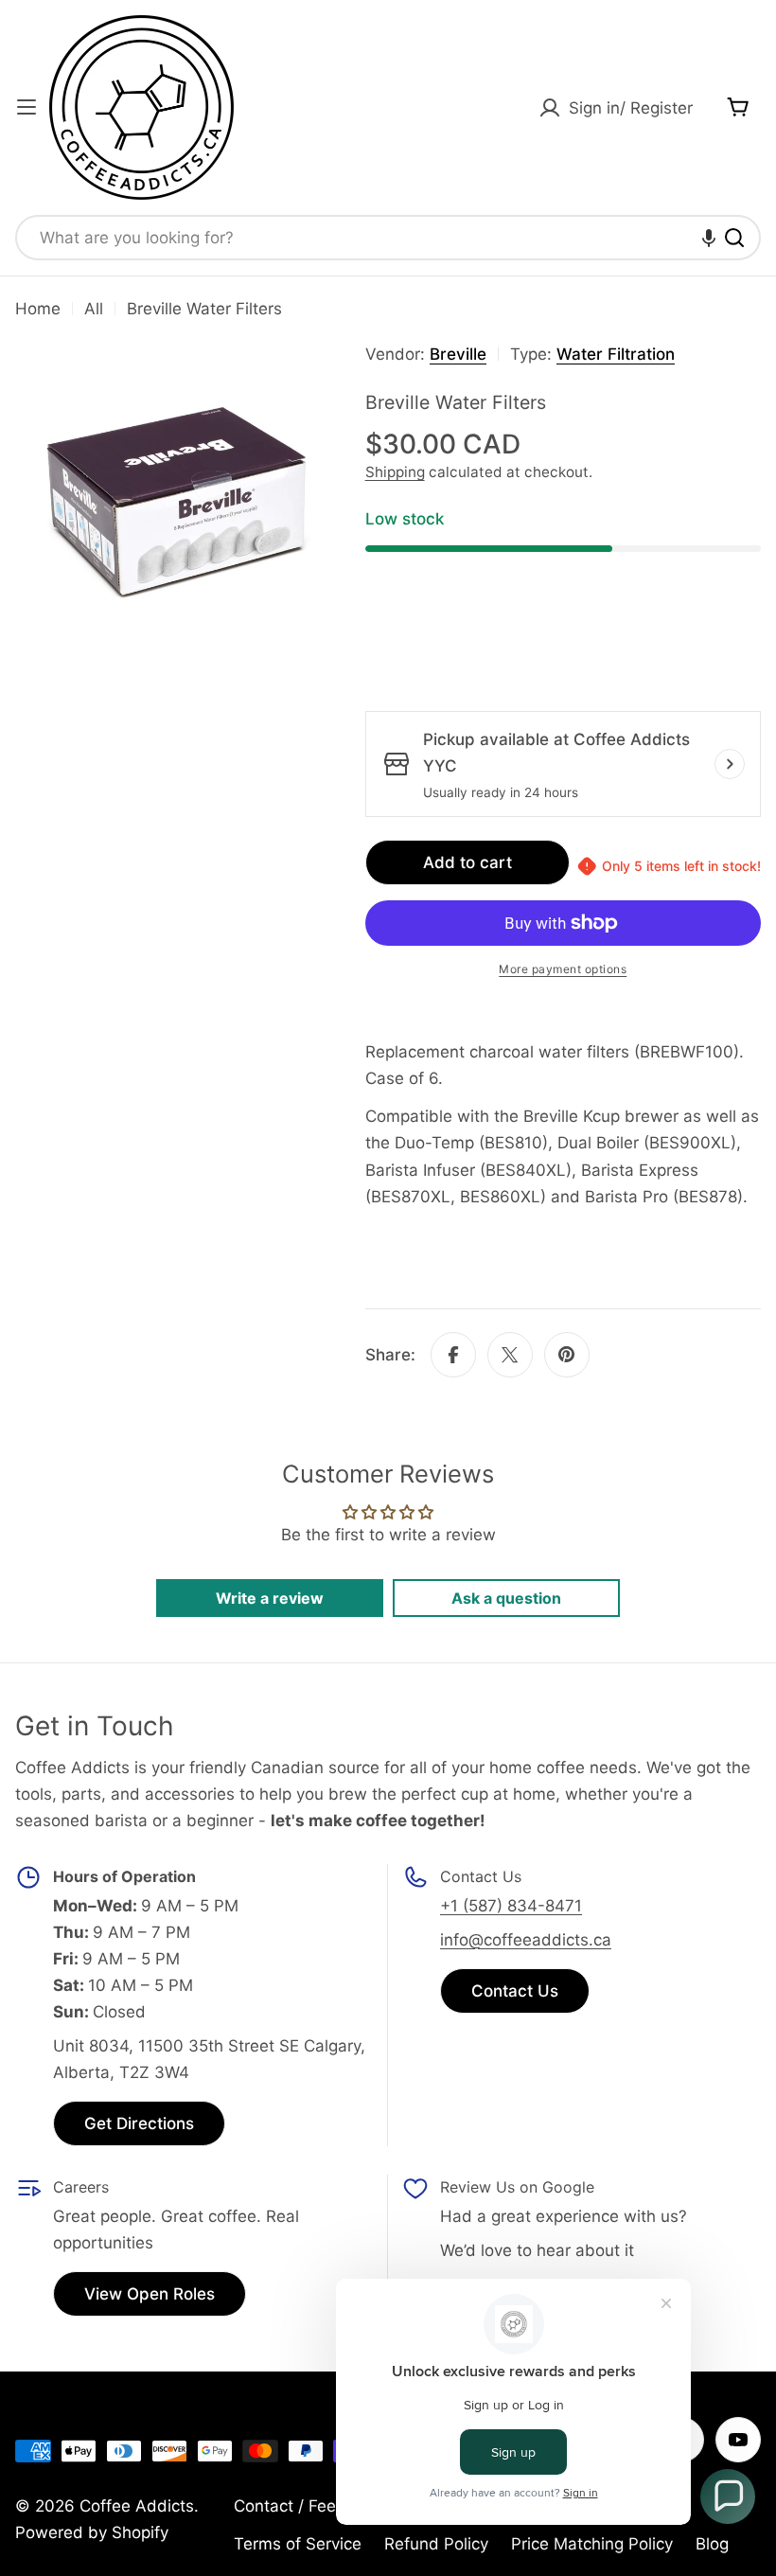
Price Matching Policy (592, 2544)
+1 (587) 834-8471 (511, 1906)
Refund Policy (436, 2544)
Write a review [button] (270, 1598)
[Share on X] (510, 1355)
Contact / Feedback (309, 2506)
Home (38, 309)
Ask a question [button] (506, 1598)
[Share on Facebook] (453, 1355)
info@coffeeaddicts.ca (526, 1940)
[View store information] (730, 764)
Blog (712, 2544)
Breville (458, 354)
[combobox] (388, 238)
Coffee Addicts (137, 2506)
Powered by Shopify (92, 2532)
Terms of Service (298, 2544)
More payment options (563, 969)
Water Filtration (616, 354)
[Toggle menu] (26, 107)
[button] (709, 238)
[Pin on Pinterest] (567, 1355)
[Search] (734, 238)
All (94, 309)
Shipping (395, 472)
